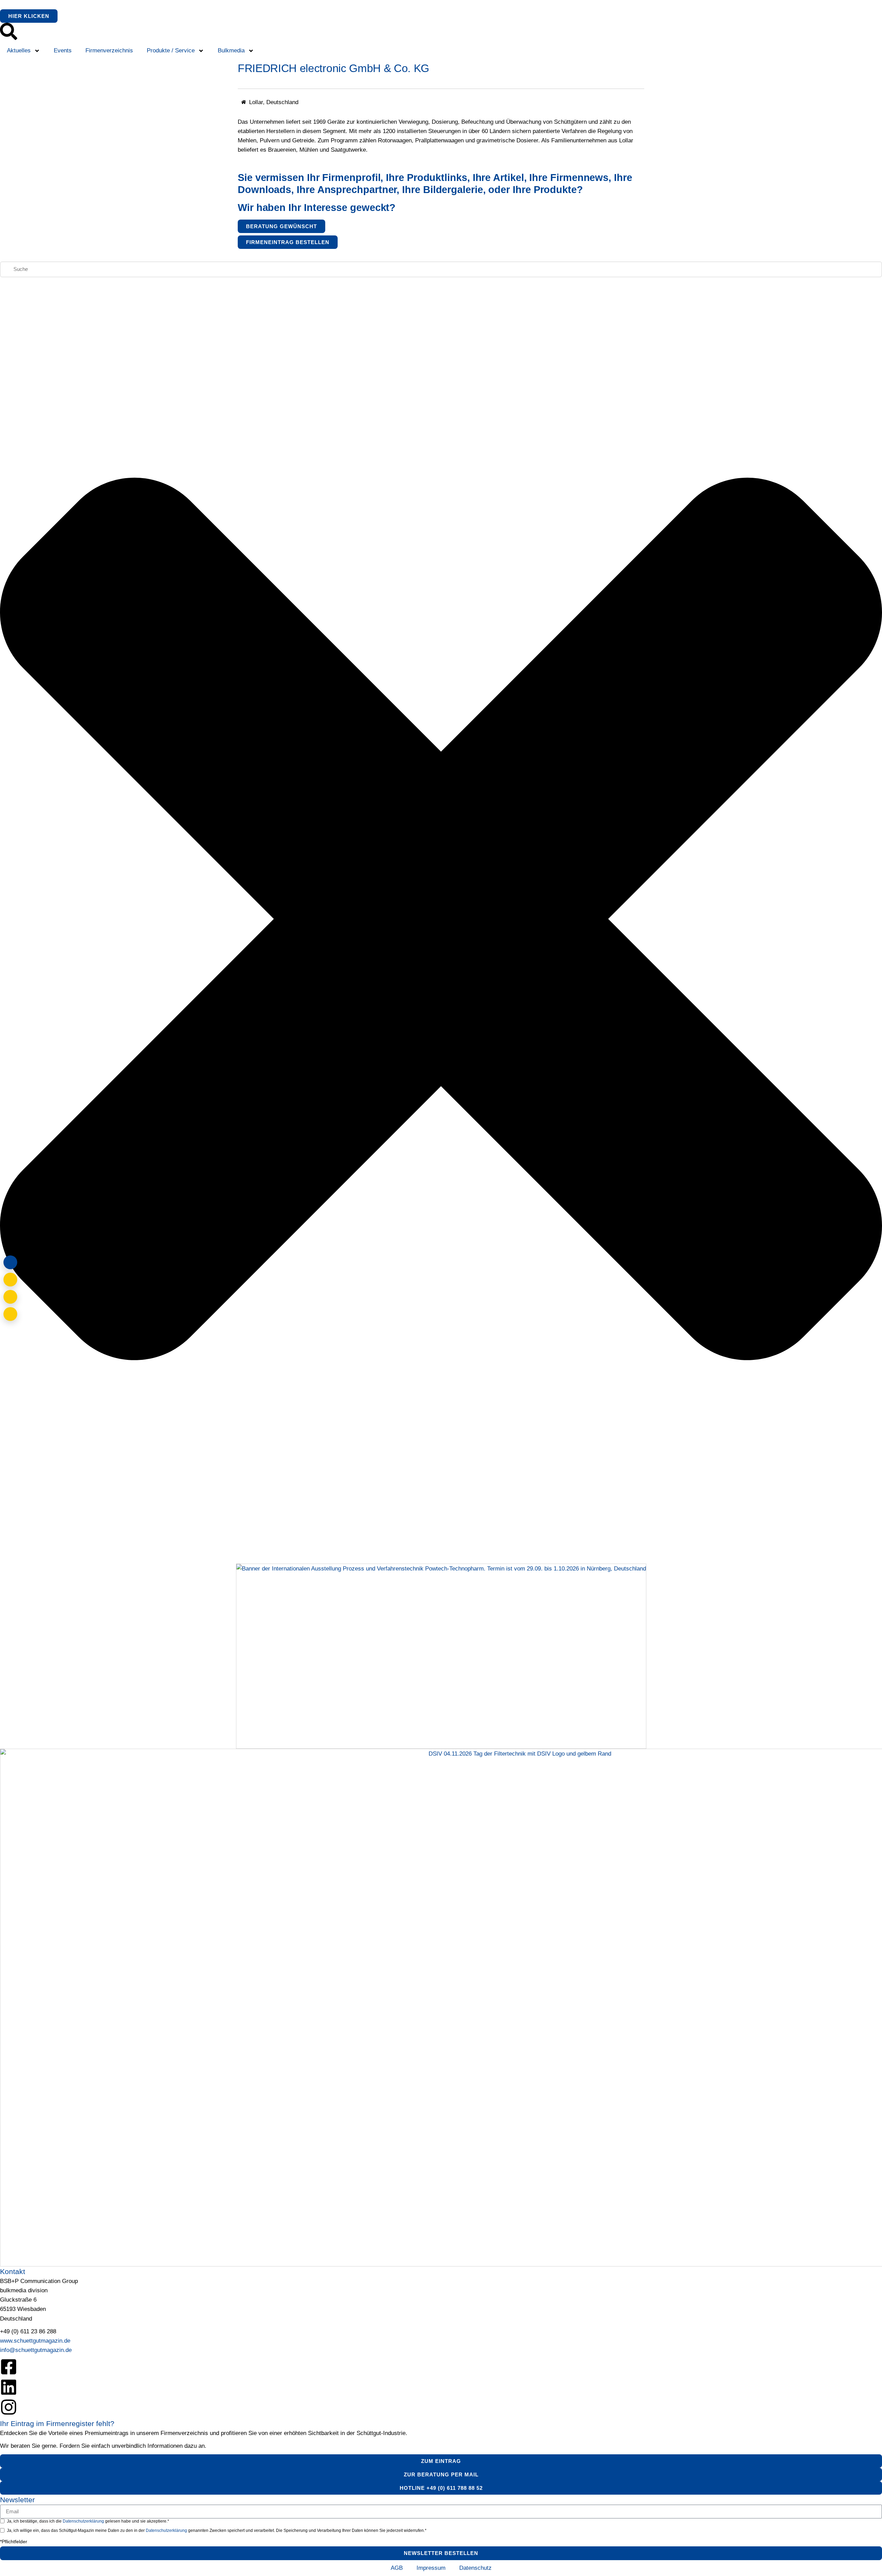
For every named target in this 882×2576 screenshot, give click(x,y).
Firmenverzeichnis (109, 50)
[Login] (10, 1262)
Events (63, 50)
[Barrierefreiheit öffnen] (10, 1314)
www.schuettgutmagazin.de (35, 2341)
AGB (397, 2568)
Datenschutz (475, 2568)
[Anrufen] (10, 1297)
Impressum (431, 2568)
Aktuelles (19, 50)
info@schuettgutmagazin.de (36, 2350)
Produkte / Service (171, 50)
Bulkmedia (231, 50)
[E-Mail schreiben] (10, 1280)
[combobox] (441, 269)
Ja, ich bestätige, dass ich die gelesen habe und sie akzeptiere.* (88, 2521)
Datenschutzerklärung (84, 2521)
